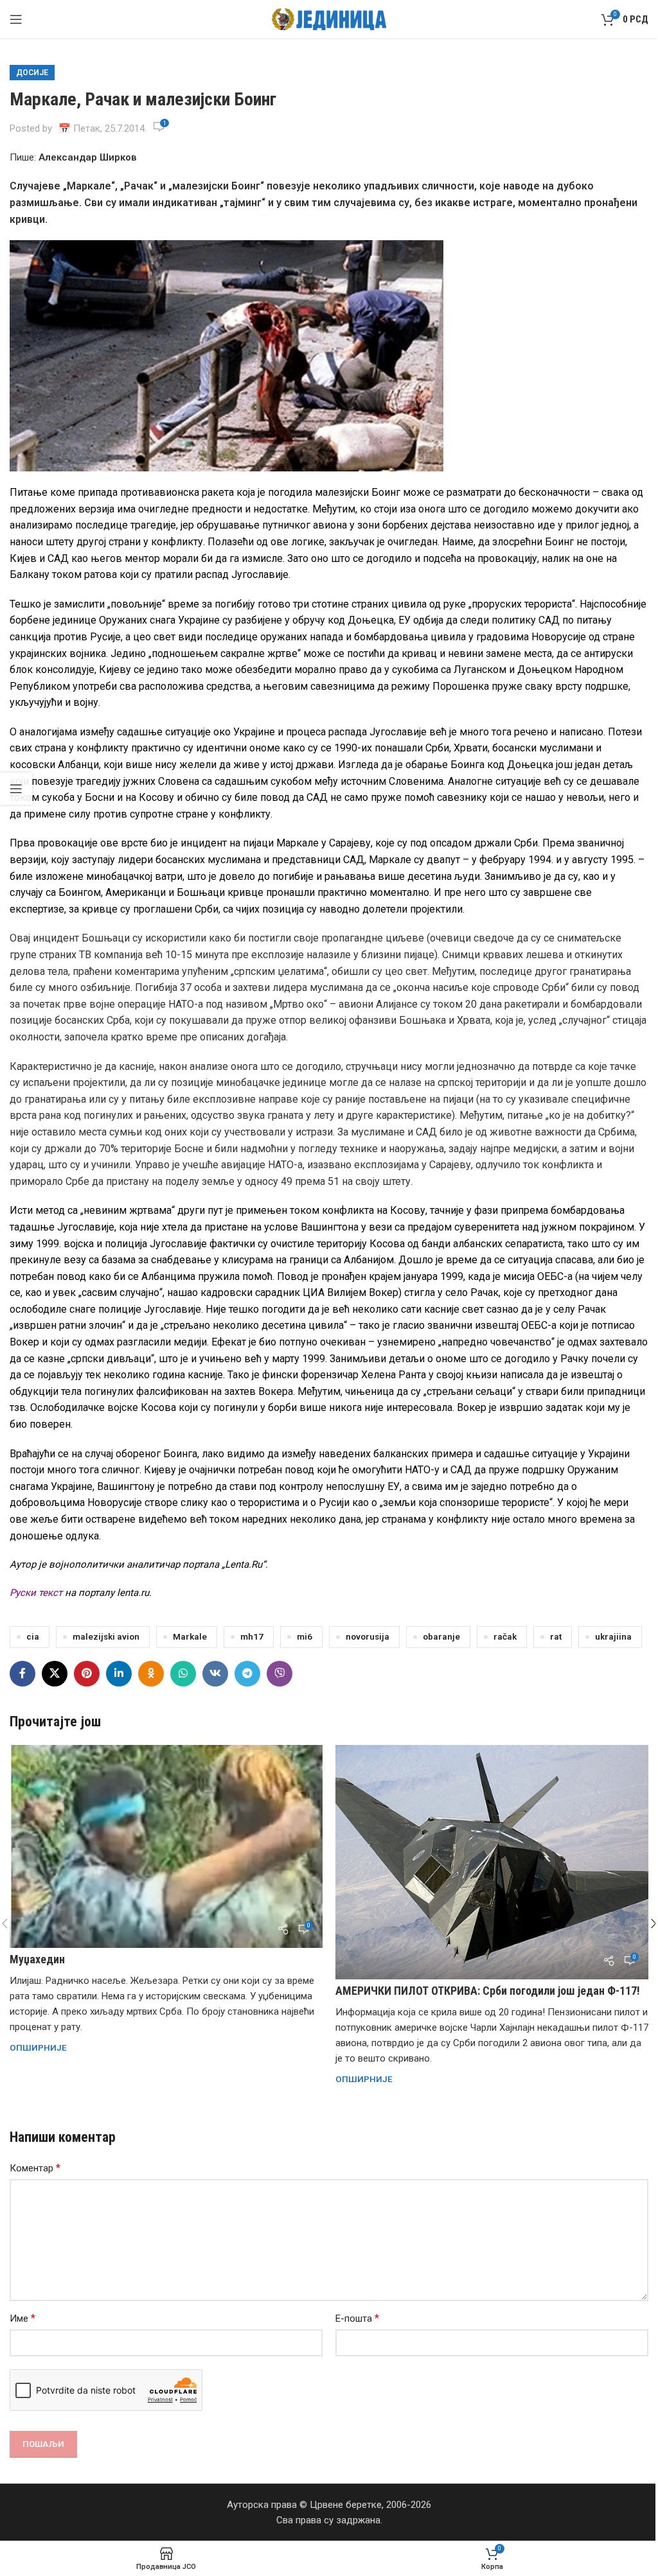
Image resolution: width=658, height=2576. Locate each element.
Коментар (35, 2168)
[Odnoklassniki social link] (151, 1674)
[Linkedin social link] (119, 1674)
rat (556, 1636)
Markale (190, 1636)
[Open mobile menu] (16, 19)
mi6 (305, 1636)
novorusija (368, 1636)
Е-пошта (357, 2318)
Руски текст (36, 1593)
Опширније (38, 2047)
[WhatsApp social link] (183, 1674)
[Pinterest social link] (87, 1674)
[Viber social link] (280, 1674)
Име (22, 2318)
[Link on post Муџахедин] (166, 1846)
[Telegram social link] (247, 1674)
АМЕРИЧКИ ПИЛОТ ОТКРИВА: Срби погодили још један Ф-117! (488, 1991)
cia (33, 1636)
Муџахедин (37, 1959)
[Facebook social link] (22, 1674)
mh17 (252, 1636)
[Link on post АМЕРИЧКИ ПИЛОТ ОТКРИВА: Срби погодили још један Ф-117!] (492, 1862)
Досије (32, 73)
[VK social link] (215, 1674)
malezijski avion (106, 1636)
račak (505, 1636)
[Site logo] (329, 19)
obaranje (441, 1636)
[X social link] (55, 1674)
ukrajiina (613, 1636)
